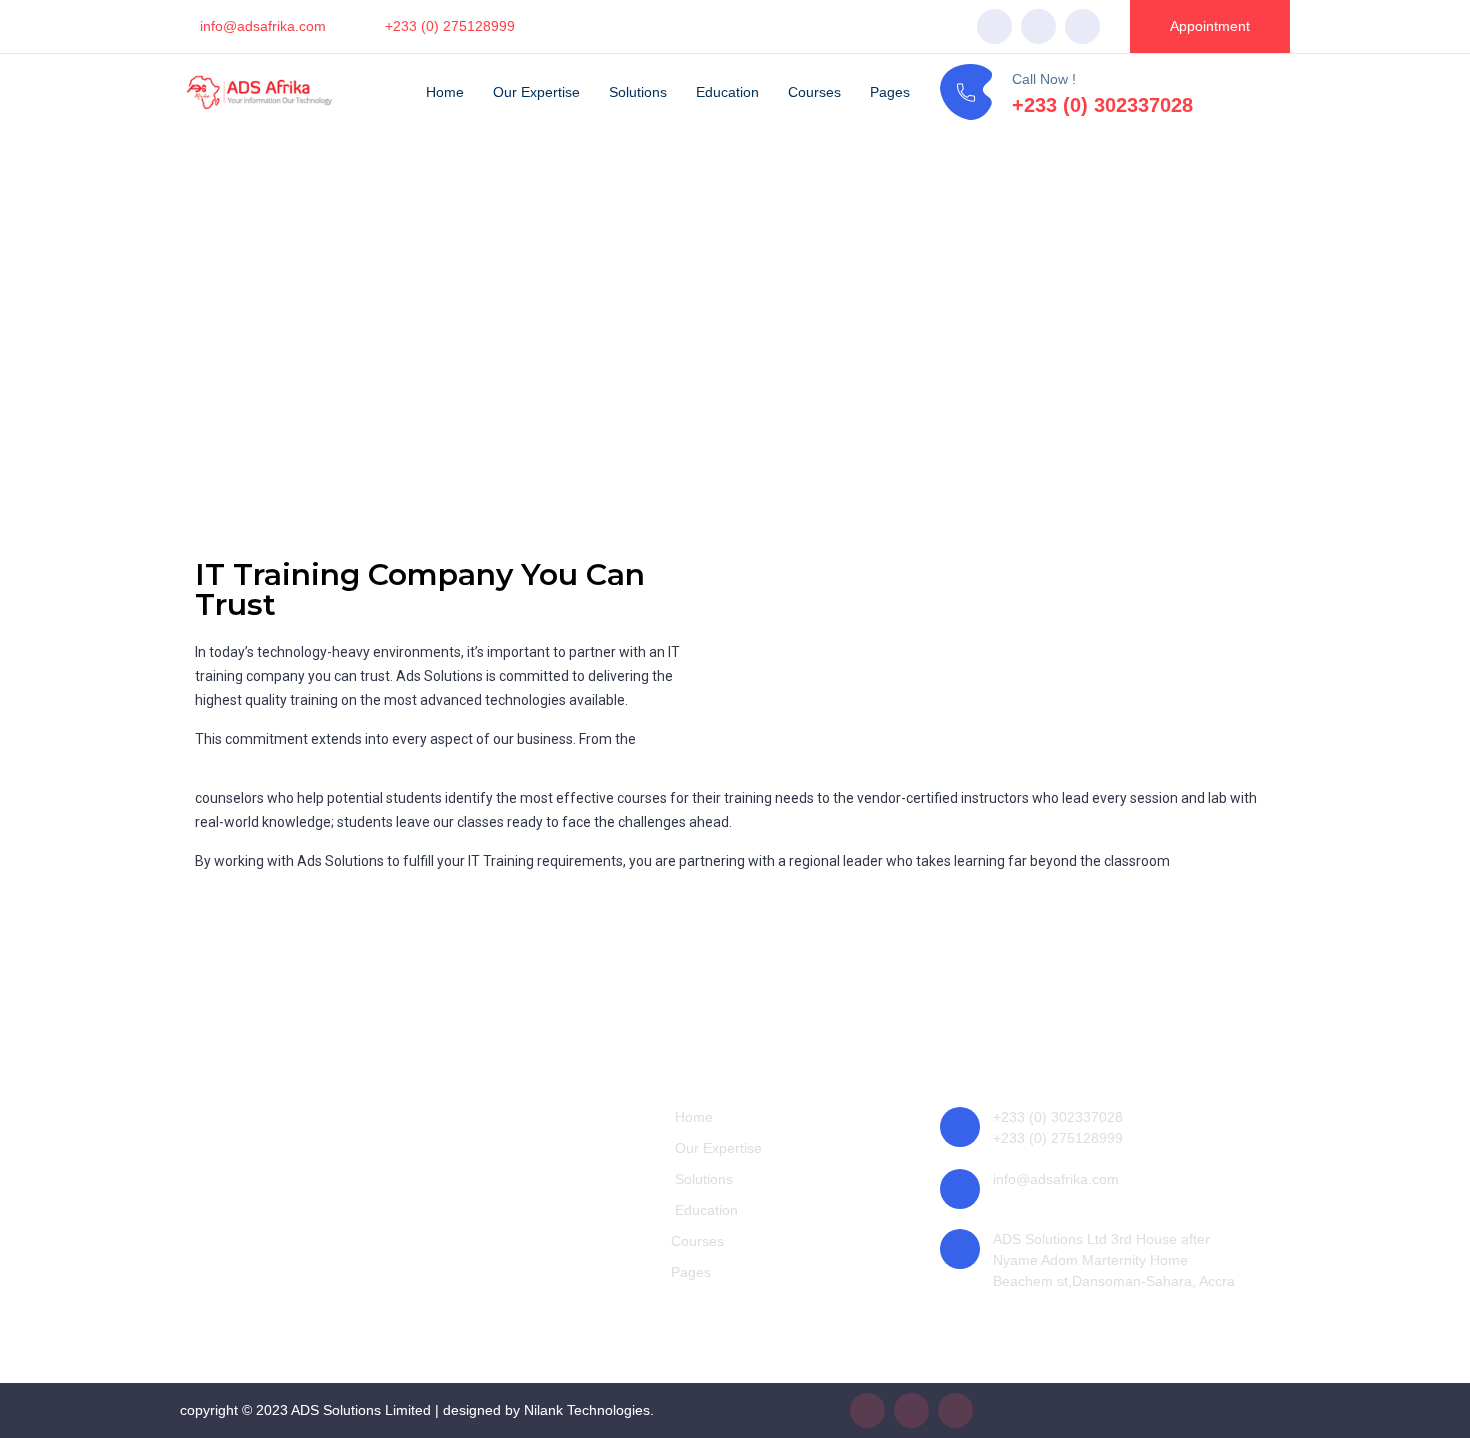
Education (727, 92)
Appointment (1210, 26)
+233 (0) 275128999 (450, 26)
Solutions (638, 92)
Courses (814, 92)
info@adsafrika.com (263, 26)
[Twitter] (1038, 26)
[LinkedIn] (1082, 26)
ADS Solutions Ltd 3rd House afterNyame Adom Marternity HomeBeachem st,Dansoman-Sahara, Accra (1114, 1260)
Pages (890, 92)
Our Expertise (536, 92)
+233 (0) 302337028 (1102, 105)
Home (445, 92)
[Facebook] (994, 26)
